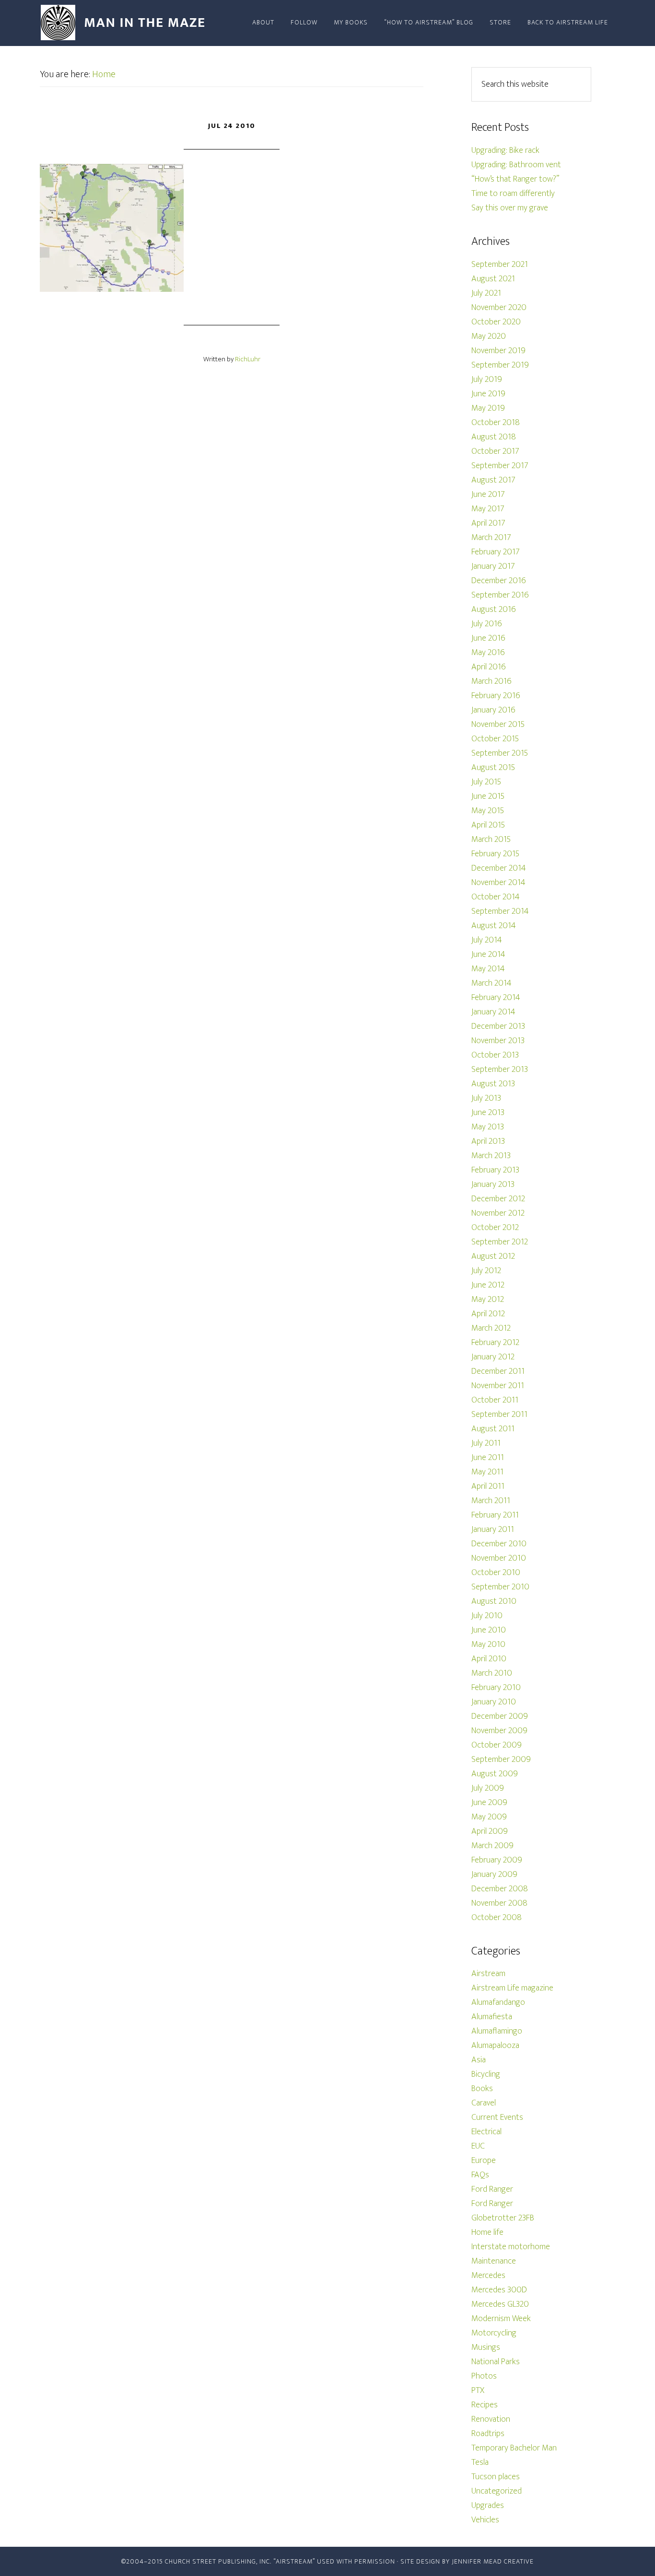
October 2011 (495, 1400)
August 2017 (493, 480)
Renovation (491, 2419)
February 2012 (495, 1343)
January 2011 (493, 1529)
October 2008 (497, 1918)
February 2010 (496, 1688)
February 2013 (495, 1170)
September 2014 (500, 911)
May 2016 (488, 653)
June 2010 (489, 1630)
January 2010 (494, 1702)
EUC (478, 2146)
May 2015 (488, 811)
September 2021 (500, 264)
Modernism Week (501, 2319)
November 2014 (498, 883)
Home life (487, 2232)
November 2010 (499, 1558)
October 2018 (496, 423)
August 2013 (493, 1084)
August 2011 (493, 1429)
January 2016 (493, 710)
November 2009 (499, 1731)
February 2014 (496, 998)
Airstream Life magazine (512, 1988)
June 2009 (489, 1803)
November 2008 (499, 1903)
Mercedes (488, 2276)
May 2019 (488, 408)
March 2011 (491, 1501)
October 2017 (495, 451)
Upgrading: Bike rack (505, 150)
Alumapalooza (495, 2046)
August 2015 (493, 768)
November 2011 (498, 1386)
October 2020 (496, 322)
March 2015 (491, 839)
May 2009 (489, 1817)
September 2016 (500, 595)
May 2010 (488, 1644)
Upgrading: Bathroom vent (516, 165)
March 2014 (491, 983)
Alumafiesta (492, 2017)
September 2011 (499, 1414)
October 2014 (496, 897)
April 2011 (488, 1486)
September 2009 (501, 1759)
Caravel (484, 2103)
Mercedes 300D (499, 2290)
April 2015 (488, 825)
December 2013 (498, 1026)
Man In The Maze (126, 23)
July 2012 (486, 1271)
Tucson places (496, 2477)
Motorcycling (494, 2333)
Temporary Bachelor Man (514, 2448)
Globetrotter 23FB (503, 2218)
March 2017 (491, 538)
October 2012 (495, 1228)
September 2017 (500, 466)
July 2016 (487, 624)
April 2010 (489, 1659)
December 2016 (499, 581)
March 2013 (491, 1156)
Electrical (486, 2132)
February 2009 (497, 1860)
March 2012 (491, 1328)
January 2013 (493, 1184)
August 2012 (493, 1256)
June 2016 (488, 638)
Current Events (497, 2117)
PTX (478, 2391)
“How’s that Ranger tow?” (515, 179)
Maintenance (494, 2261)
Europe (484, 2161)
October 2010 (496, 1573)
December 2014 (499, 868)
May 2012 (488, 1299)
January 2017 (493, 566)
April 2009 (490, 1831)
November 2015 (498, 724)
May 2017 (488, 509)
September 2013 (500, 1069)
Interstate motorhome (511, 2247)
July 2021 (486, 293)
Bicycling (486, 2074)
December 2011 (498, 1371)
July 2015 (486, 782)
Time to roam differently (513, 194)
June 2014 (488, 954)
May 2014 (488, 969)
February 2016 (496, 696)
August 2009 (495, 1774)
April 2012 (488, 1314)
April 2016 (489, 667)
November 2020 (499, 308)
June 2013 (488, 1113)
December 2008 (500, 1889)
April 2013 (488, 1141)
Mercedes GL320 (500, 2304)
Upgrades (488, 2506)
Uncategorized (497, 2491)
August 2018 (494, 437)
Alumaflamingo (497, 2031)
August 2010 (494, 1601)
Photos (484, 2376)
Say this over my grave (510, 208)
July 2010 (487, 1616)
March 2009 (492, 1846)
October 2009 (497, 1745)
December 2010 (499, 1544)
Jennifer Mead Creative (493, 2561)
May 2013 (488, 1127)
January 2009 (494, 1874)
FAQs (480, 2175)
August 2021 (493, 279)
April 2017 (488, 523)
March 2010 (492, 1673)
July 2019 (487, 379)
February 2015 (495, 854)
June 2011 (488, 1458)
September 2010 (500, 1587)
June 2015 (488, 796)
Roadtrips (488, 2434)
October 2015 (495, 739)
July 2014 (487, 940)
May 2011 (487, 1472)
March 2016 (491, 681)
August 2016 (494, 609)
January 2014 (493, 1012)
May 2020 (489, 336)
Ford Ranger (492, 2189)
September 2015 (500, 753)
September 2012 (500, 1242)
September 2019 (500, 365)
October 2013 (495, 1055)
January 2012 (493, 1357)
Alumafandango (498, 2002)
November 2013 (498, 1041)
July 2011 (486, 1443)
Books (482, 2089)
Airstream (488, 1974)
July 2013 (486, 1098)
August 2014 (494, 926)
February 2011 (495, 1515)
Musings (486, 2347)
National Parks (496, 2362)
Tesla (480, 2462)
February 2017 (496, 552)
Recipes (485, 2405)
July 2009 (488, 1788)
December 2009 (500, 1716)
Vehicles (485, 2520)
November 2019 (498, 351)
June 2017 (488, 494)
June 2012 (488, 1285)
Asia (479, 2060)
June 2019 (488, 394)
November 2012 (498, 1213)
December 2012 (498, 1199)
